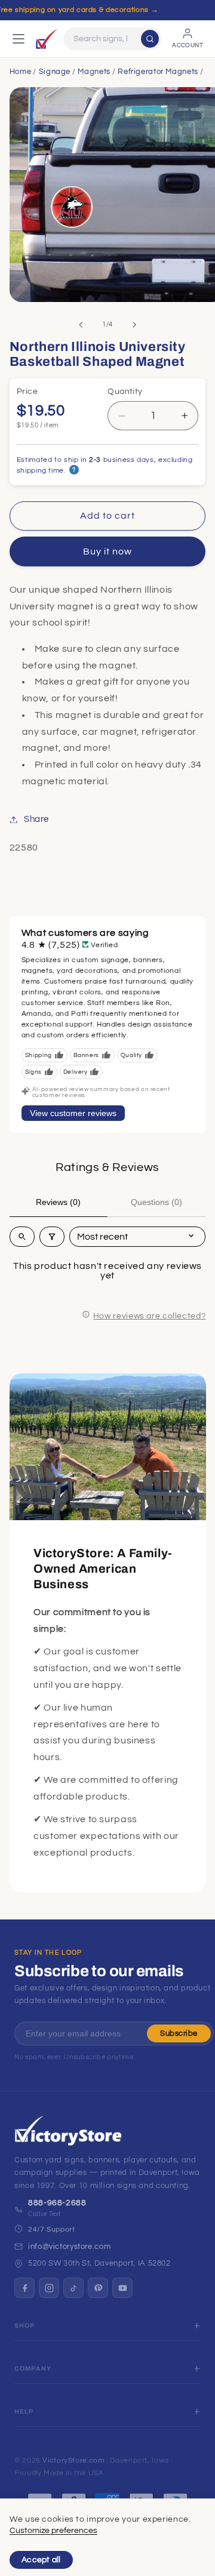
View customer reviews (73, 1113)
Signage (55, 72)
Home (21, 72)
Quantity (125, 392)
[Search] (150, 39)
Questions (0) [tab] (156, 1202)
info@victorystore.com (69, 2247)
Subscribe (179, 2033)
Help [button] (24, 2412)
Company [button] (33, 2369)
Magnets (94, 72)
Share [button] (36, 819)
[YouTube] (122, 2288)
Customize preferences (53, 2531)
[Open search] (22, 1237)
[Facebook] (24, 2288)
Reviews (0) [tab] (58, 1202)
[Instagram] (49, 2288)
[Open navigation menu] (19, 39)
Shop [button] (25, 2326)
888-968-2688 (57, 2203)
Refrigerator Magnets (158, 72)
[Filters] (52, 1237)
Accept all (41, 2560)
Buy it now (108, 551)
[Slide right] (134, 325)
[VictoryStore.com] (47, 39)
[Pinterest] (98, 2288)
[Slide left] (81, 325)
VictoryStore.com (73, 2461)
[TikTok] (73, 2288)
